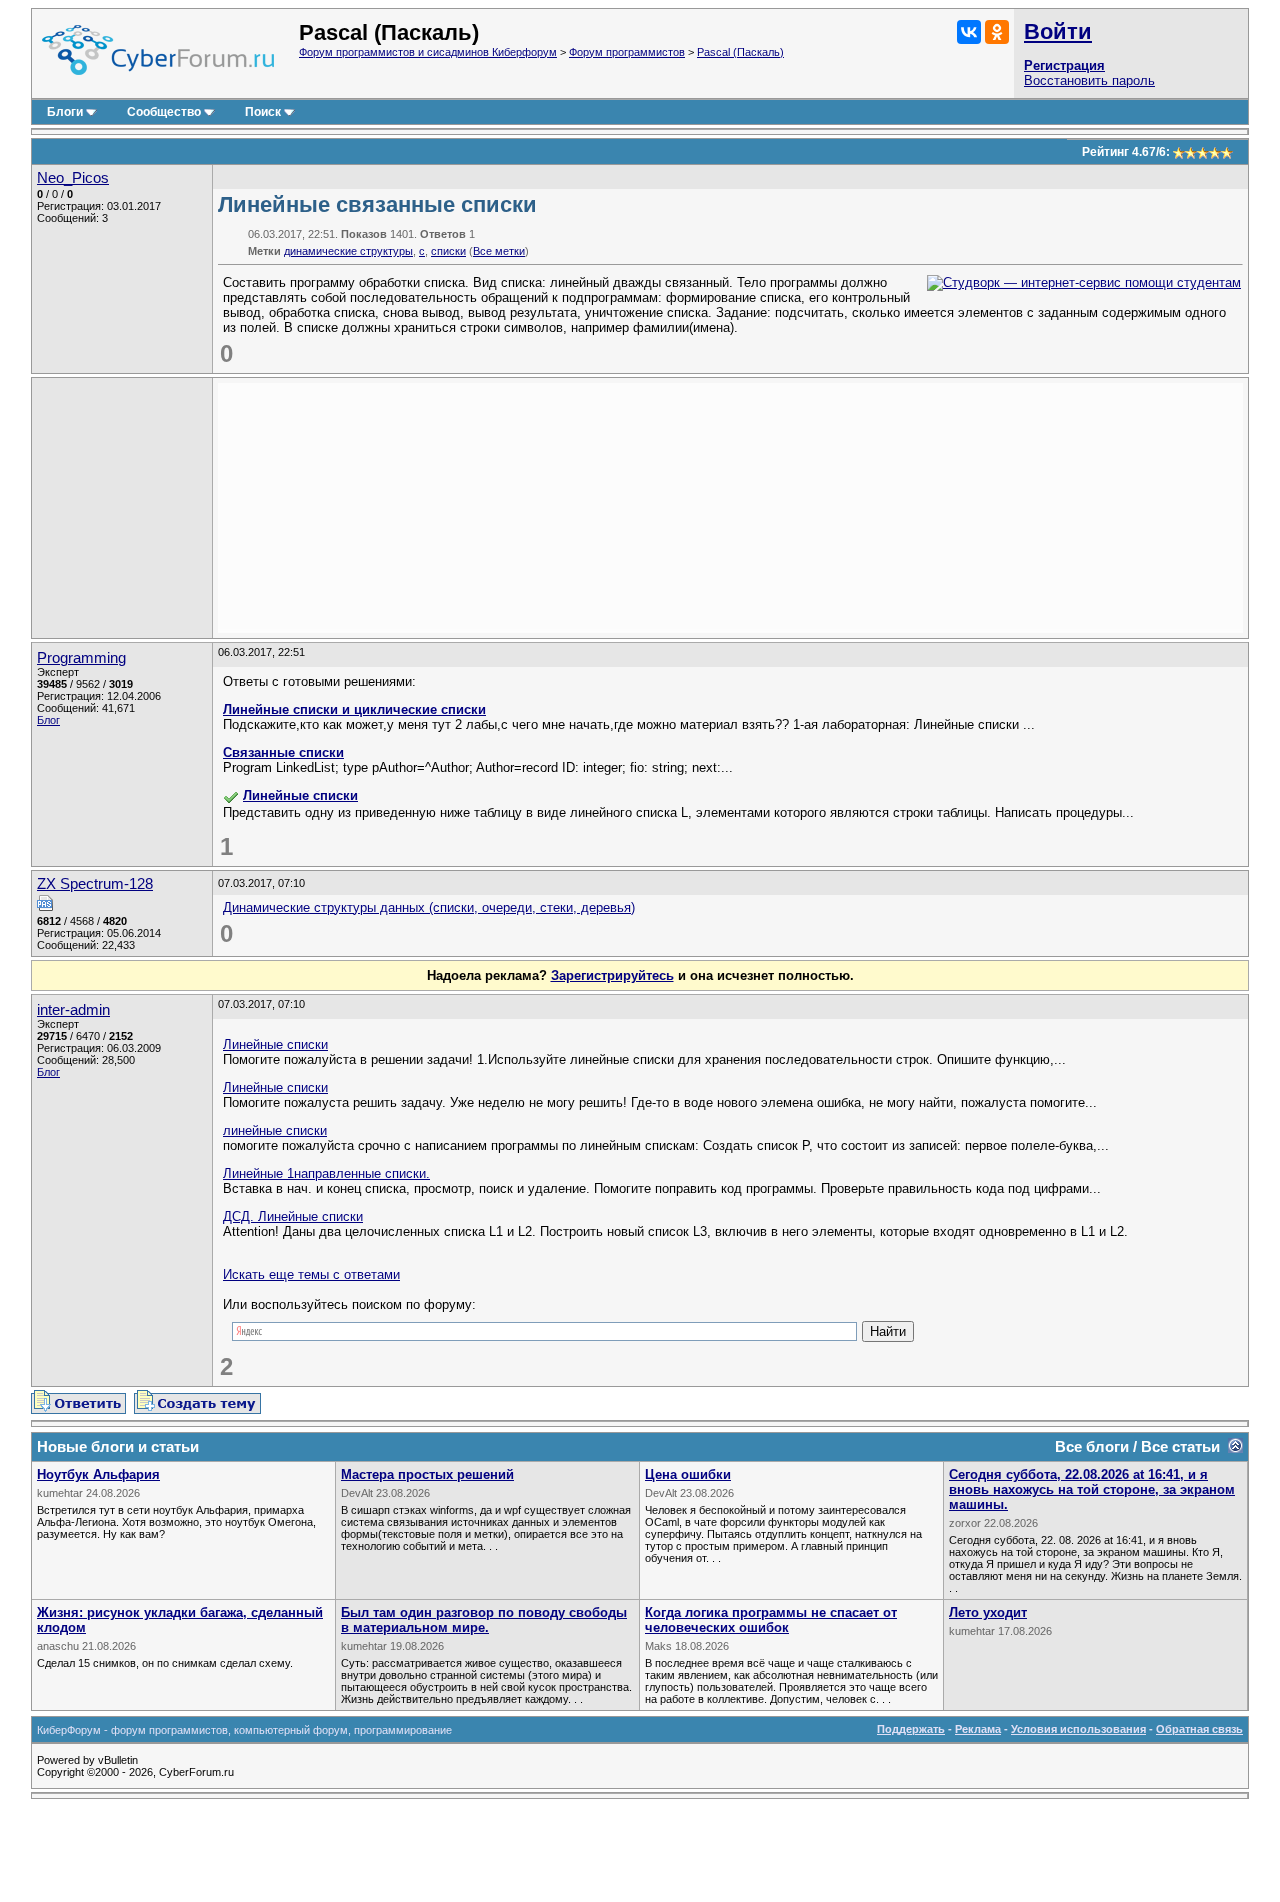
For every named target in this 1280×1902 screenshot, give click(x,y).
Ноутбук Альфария (98, 1474)
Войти (1058, 31)
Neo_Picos (73, 178)
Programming (81, 658)
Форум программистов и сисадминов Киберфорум (428, 52)
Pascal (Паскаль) (740, 52)
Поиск (263, 112)
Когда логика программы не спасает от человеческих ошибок (771, 1620)
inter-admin (73, 1010)
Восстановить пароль (1089, 80)
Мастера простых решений (427, 1474)
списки (448, 251)
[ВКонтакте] (969, 32)
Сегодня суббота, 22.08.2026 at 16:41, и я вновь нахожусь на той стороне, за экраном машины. (1092, 1489)
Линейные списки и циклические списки (354, 709)
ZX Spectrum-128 (95, 884)
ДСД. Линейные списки (293, 1216)
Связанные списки (283, 752)
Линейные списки (300, 795)
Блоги (65, 112)
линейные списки (275, 1130)
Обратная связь (1199, 1729)
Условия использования (1078, 1729)
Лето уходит (988, 1612)
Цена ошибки (688, 1474)
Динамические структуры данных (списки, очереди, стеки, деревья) (429, 907)
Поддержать (911, 1729)
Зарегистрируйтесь (612, 975)
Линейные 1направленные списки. (326, 1173)
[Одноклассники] (997, 32)
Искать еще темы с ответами (311, 1274)
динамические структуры (348, 251)
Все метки (499, 251)
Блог (48, 720)
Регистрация (1064, 65)
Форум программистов (627, 52)
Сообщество (164, 112)
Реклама (978, 1729)
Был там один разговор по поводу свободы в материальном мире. (484, 1620)
